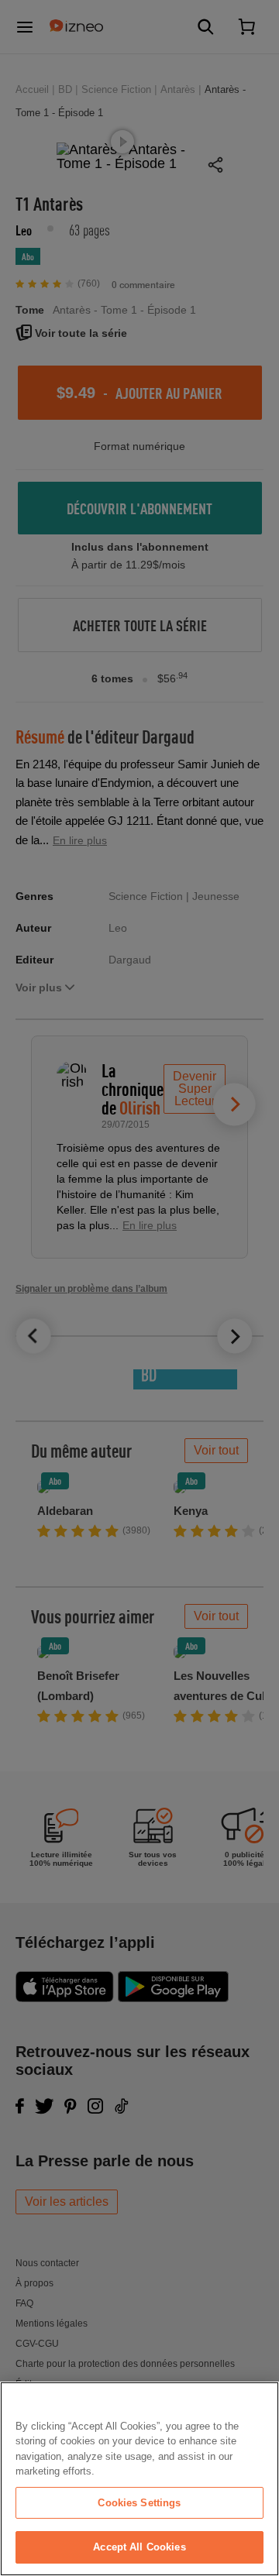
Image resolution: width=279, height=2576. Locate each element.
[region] (139, 2479)
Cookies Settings (139, 2503)
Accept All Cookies (139, 2547)
